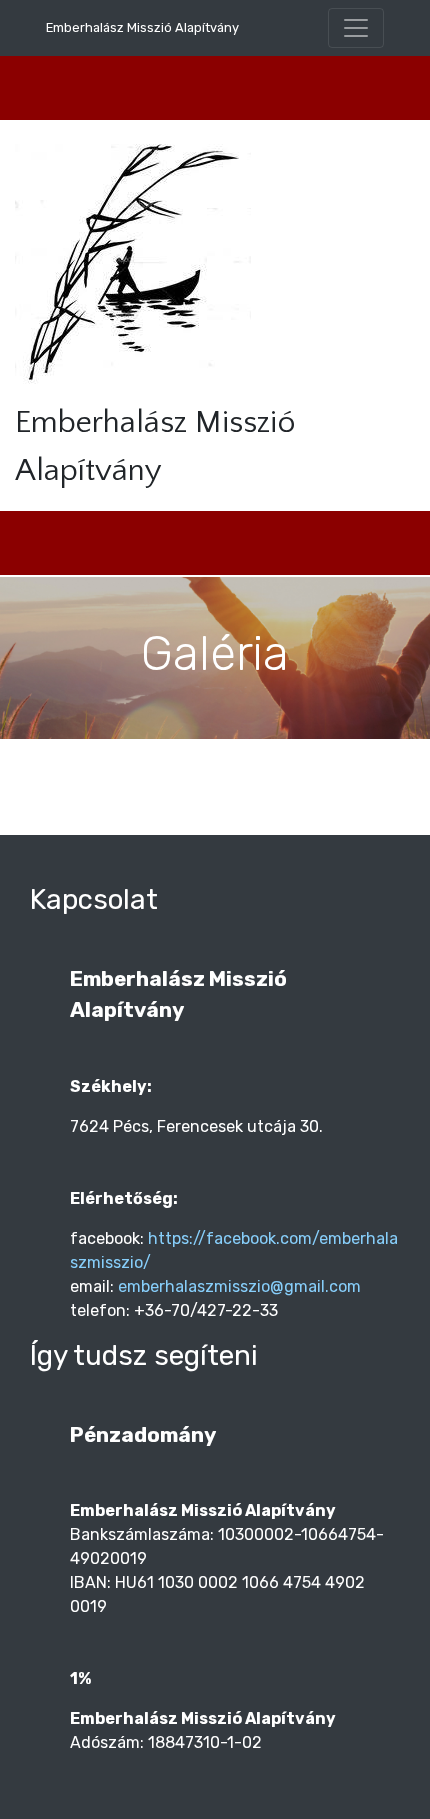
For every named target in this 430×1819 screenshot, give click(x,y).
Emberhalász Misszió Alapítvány (142, 27)
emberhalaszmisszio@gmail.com (239, 1286)
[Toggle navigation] (356, 28)
